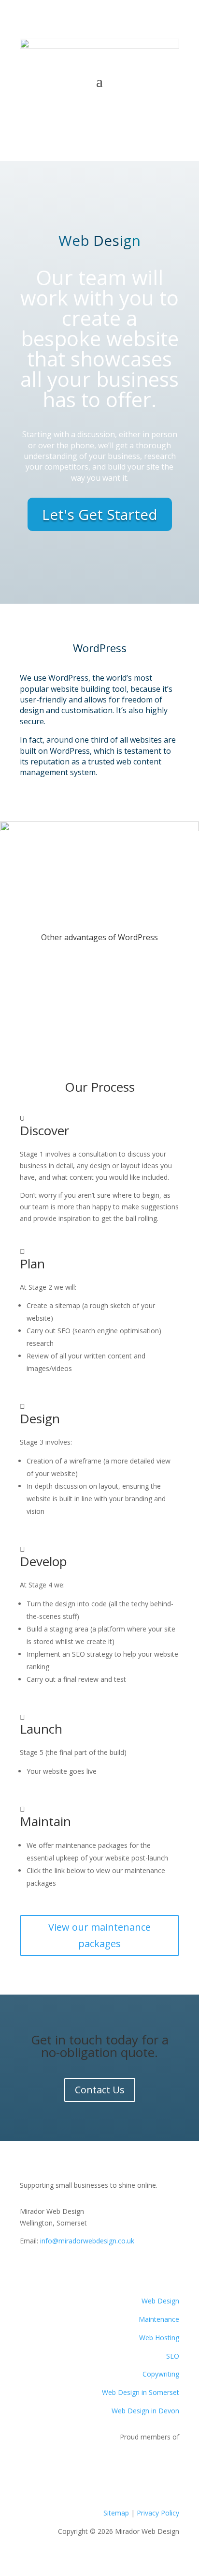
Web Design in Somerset (141, 2392)
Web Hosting (159, 2338)
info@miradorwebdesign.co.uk (87, 2241)
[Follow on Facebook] (28, 2269)
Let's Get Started (100, 514)
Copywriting (161, 2374)
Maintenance (159, 2319)
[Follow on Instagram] (47, 2269)
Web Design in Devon (145, 2411)
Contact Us (100, 100)
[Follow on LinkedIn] (66, 2269)
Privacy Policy (158, 2513)
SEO (173, 2356)
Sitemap (116, 2513)
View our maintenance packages (99, 1935)
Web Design (160, 2301)
